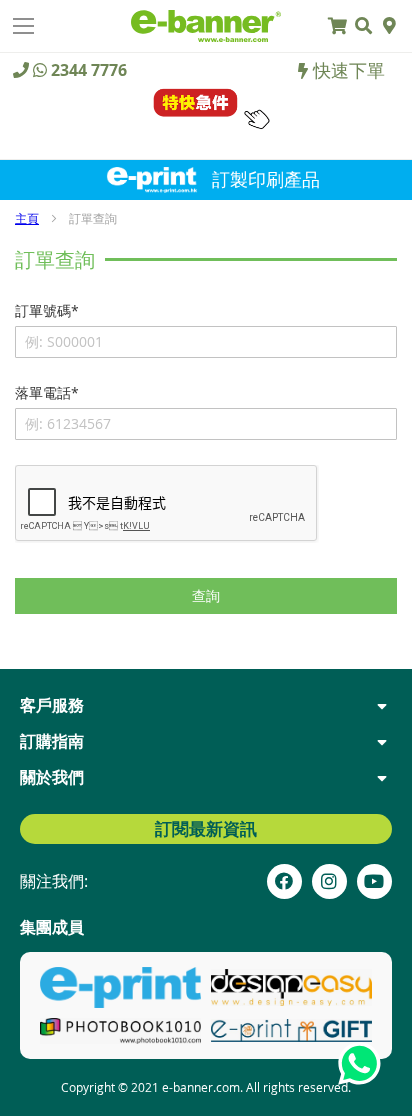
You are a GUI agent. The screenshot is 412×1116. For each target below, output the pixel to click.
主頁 (27, 218)
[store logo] (206, 25)
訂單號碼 (43, 310)
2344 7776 (89, 70)
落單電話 (43, 392)
